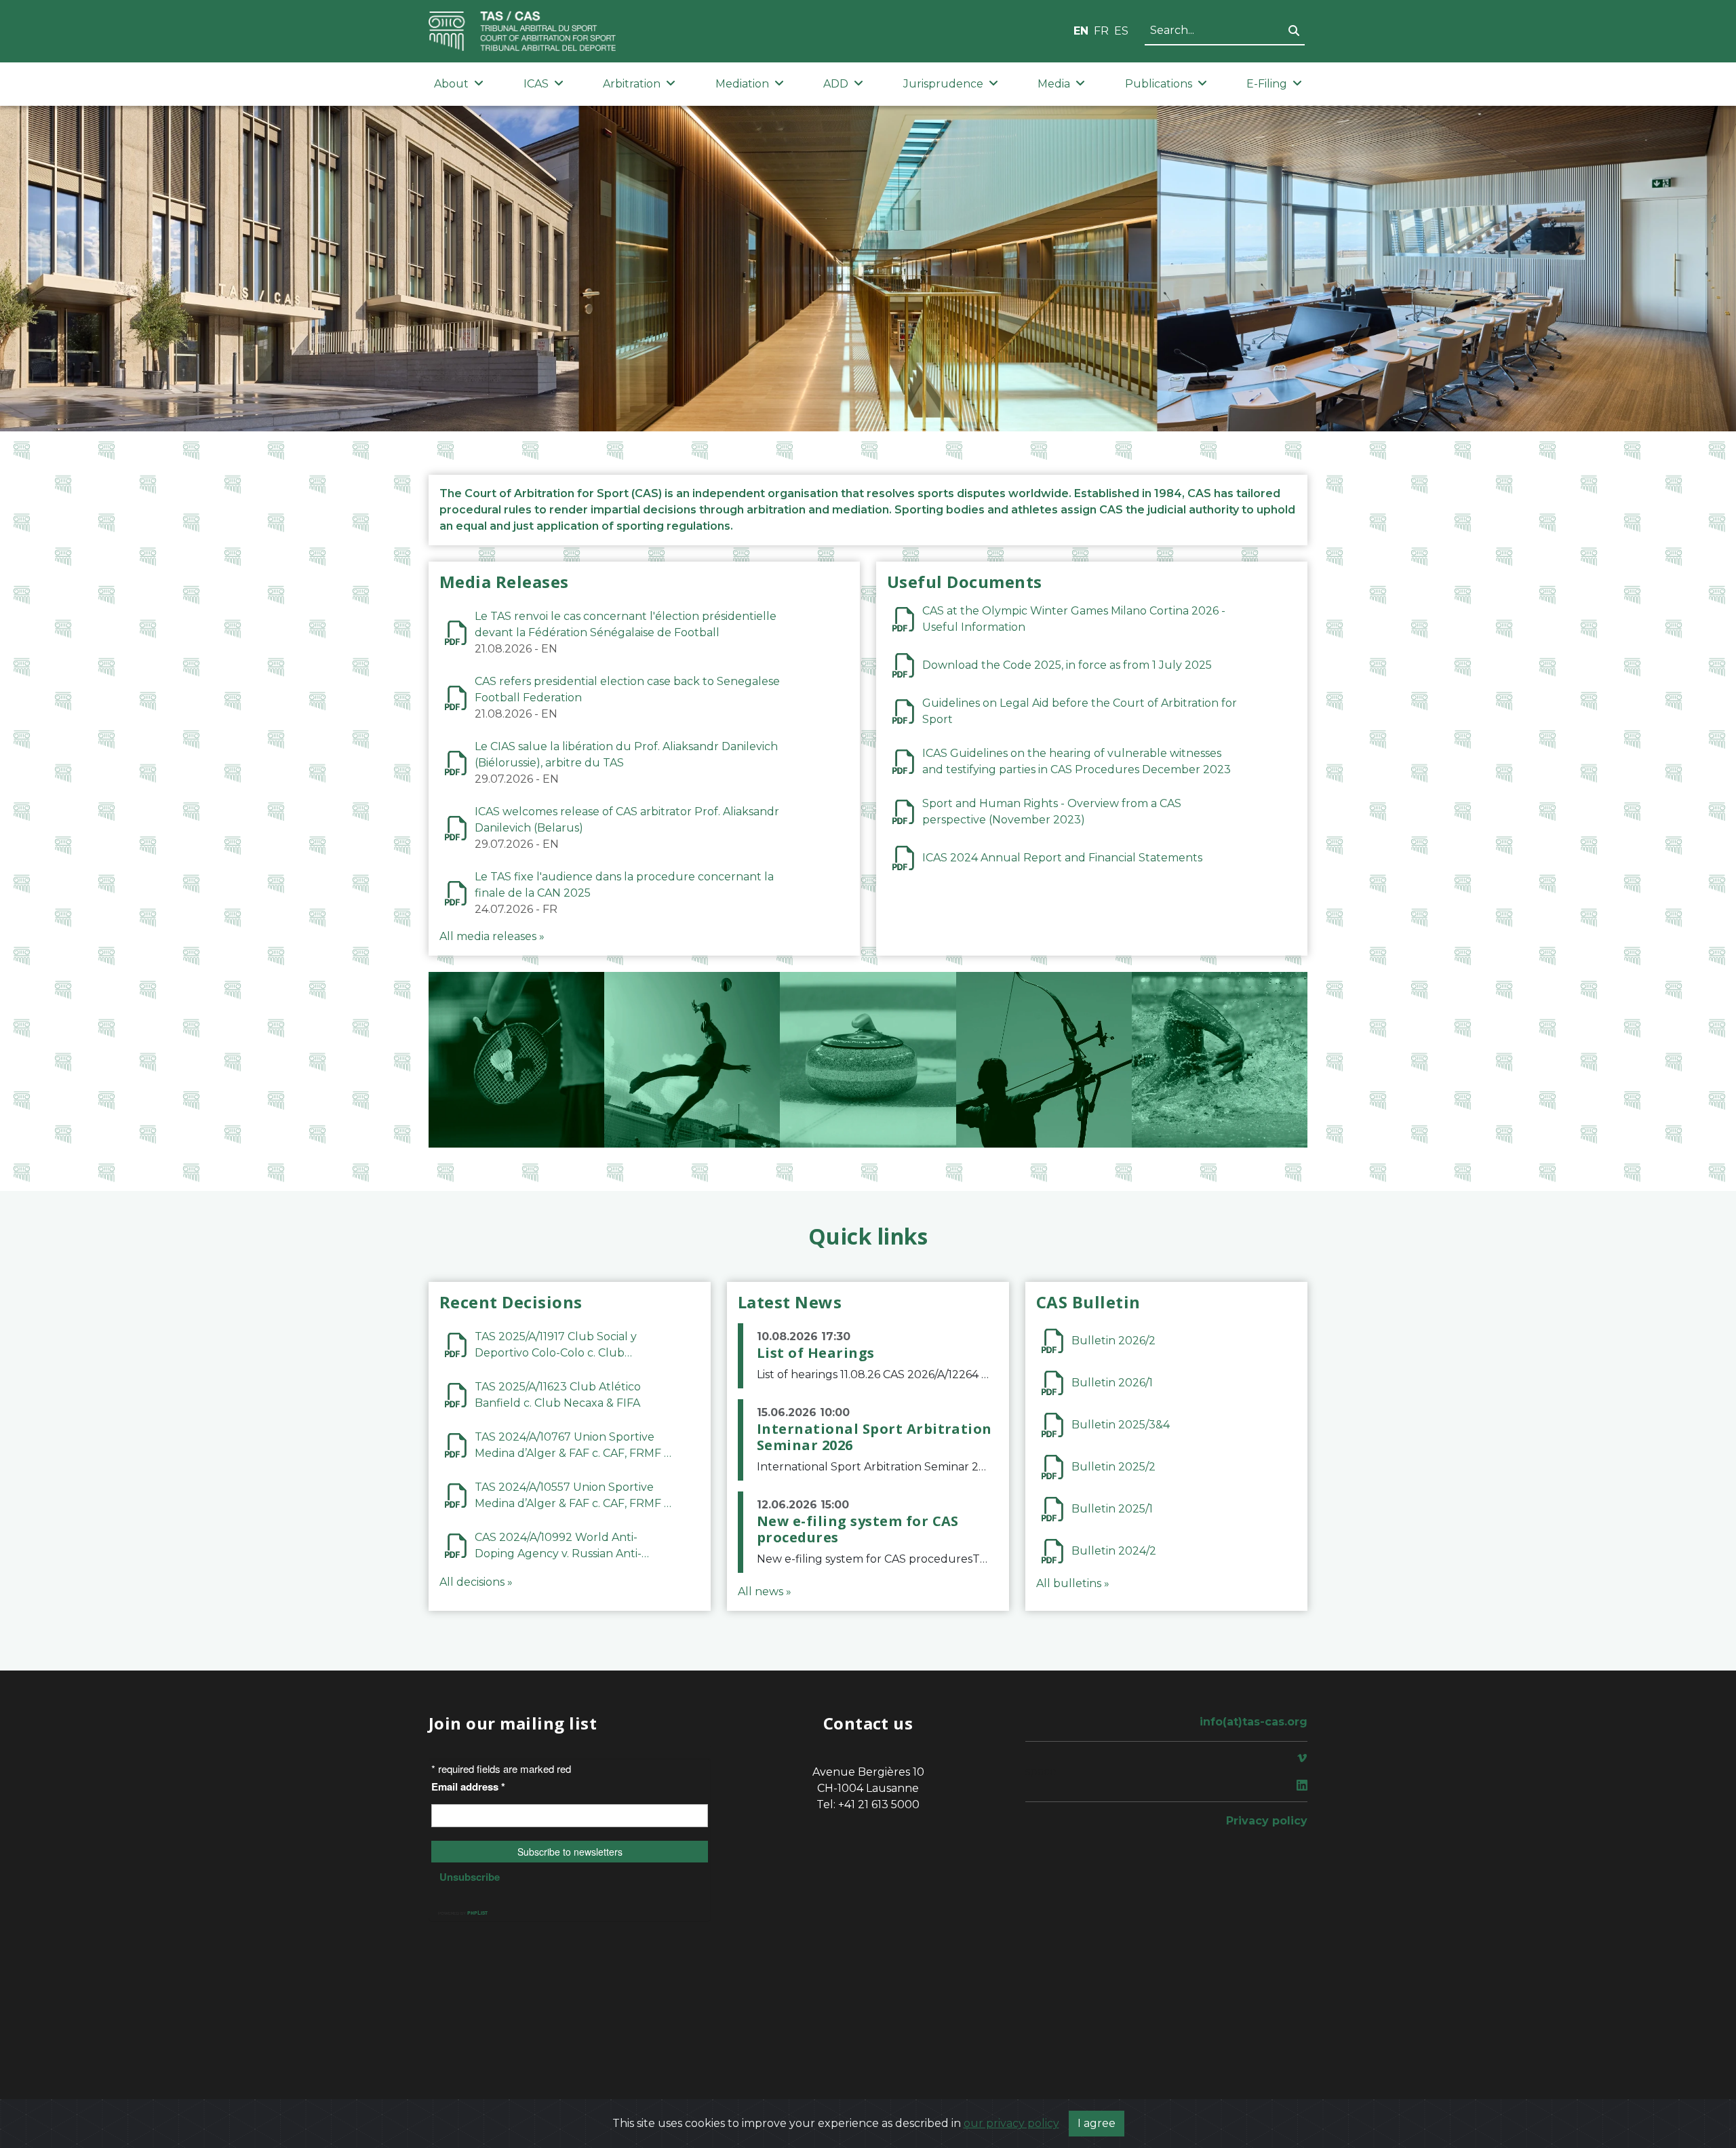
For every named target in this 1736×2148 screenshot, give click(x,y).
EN (1081, 31)
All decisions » (476, 1582)
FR (1101, 31)
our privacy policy (1011, 2123)
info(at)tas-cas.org (1254, 1722)
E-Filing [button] (1267, 84)
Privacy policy (1267, 1821)
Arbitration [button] (632, 84)
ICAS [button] (536, 84)
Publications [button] (1159, 84)
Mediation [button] (742, 84)
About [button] (451, 84)
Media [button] (1054, 84)
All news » (765, 1592)
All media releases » (492, 936)
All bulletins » (1073, 1583)
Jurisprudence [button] (943, 84)
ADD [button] (836, 84)
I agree (1097, 2123)
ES (1121, 31)
